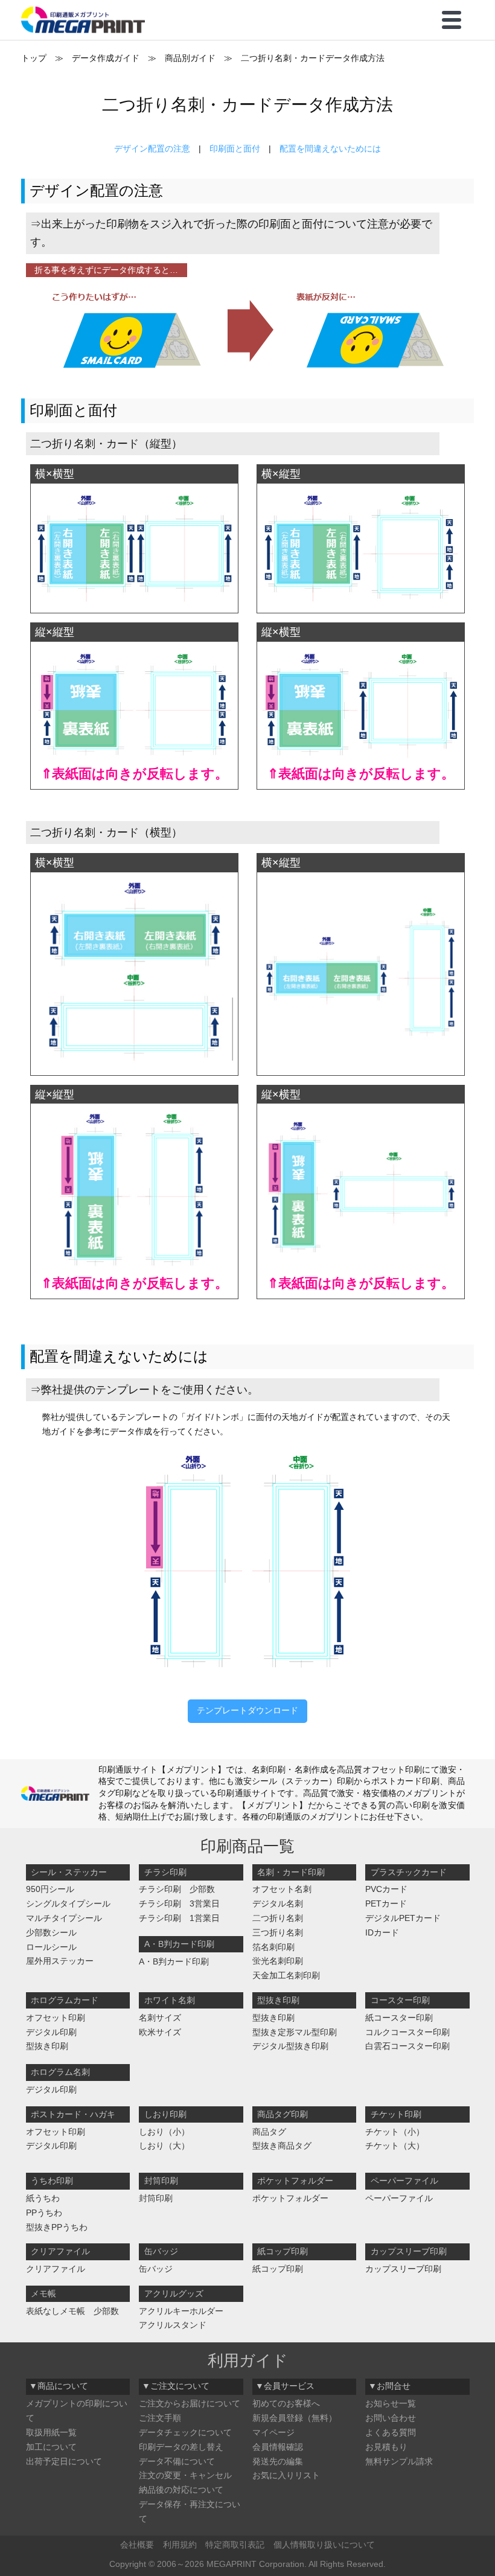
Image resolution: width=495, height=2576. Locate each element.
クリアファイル (56, 2269)
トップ (34, 58)
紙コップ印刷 (278, 2269)
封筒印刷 (156, 2198)
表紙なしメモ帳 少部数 (72, 2311)
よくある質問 (391, 2432)
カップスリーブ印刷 (403, 2269)
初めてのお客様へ (286, 2403)
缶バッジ (156, 2269)
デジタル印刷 (51, 2032)
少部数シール (51, 1932)
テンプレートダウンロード (247, 1710)
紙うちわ (43, 2198)
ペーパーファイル (399, 2198)
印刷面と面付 (235, 149)
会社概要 (137, 2545)
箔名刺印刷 (273, 1947)
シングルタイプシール (68, 1903)
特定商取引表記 (235, 2545)
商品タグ (269, 2132)
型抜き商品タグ (282, 2146)
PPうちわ (44, 2213)
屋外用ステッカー (60, 1961)
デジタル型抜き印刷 (290, 2046)
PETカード (386, 1903)
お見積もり (386, 2447)
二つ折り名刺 (278, 1918)
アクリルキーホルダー (181, 2311)
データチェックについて (185, 2432)
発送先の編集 (278, 2461)
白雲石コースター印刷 (407, 2046)
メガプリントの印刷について (77, 2411)
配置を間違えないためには (330, 149)
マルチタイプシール (64, 1918)
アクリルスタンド (173, 2325)
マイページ (273, 2432)
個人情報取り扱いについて (324, 2545)
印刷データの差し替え (181, 2447)
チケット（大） (395, 2146)
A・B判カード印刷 (174, 1961)
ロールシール (51, 1947)
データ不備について (177, 2461)
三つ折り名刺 (278, 1932)
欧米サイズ (160, 2032)
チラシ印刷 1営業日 (179, 1918)
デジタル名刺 (278, 1903)
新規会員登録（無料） (295, 2418)
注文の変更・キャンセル (185, 2475)
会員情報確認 (278, 2447)
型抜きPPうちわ (57, 2227)
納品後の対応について (181, 2490)
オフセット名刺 (282, 1889)
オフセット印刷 (56, 2018)
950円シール (50, 1889)
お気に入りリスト (286, 2475)
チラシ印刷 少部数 (177, 1889)
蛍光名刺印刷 (278, 1961)
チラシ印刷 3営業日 (179, 1903)
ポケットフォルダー (290, 2198)
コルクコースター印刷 (407, 2032)
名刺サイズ (160, 2018)
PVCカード (386, 1889)
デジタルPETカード (403, 1918)
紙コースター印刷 (399, 2018)
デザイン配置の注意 (152, 149)
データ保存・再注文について (190, 2511)
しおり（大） (164, 2146)
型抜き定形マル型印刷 (295, 2032)
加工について (51, 2447)
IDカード (382, 1932)
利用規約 (180, 2545)
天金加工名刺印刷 (286, 1975)
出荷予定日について (64, 2461)
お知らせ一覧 (391, 2403)
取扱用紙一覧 (51, 2432)
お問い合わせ (391, 2418)
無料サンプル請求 (399, 2461)
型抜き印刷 (47, 2046)
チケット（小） (395, 2132)
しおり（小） (164, 2132)
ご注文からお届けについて (190, 2403)
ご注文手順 (160, 2418)
